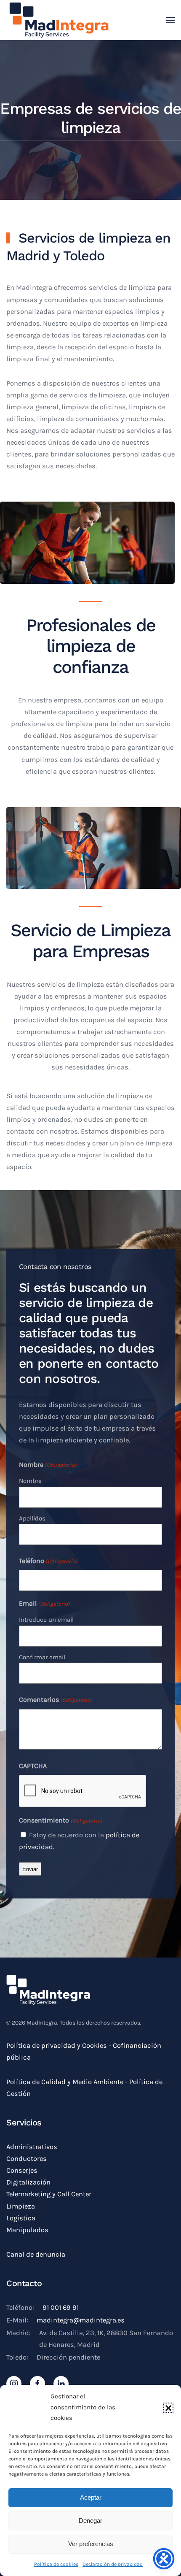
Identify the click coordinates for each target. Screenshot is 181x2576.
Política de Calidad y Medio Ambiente (65, 2082)
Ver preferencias (91, 2544)
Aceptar (91, 2497)
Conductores (27, 2159)
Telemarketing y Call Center (49, 2194)
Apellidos (32, 1518)
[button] (168, 2408)
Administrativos (32, 2147)
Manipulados (27, 2230)
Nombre (30, 1481)
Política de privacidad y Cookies (57, 2045)
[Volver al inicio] (59, 20)
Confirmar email (42, 1657)
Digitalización (28, 2182)
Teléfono (48, 1561)
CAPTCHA (33, 1766)
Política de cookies (56, 2564)
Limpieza (21, 2206)
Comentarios (56, 1700)
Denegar (90, 2521)
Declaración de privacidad (113, 2564)
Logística (21, 2218)
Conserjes (22, 2170)
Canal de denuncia (36, 2254)
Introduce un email (46, 1620)
